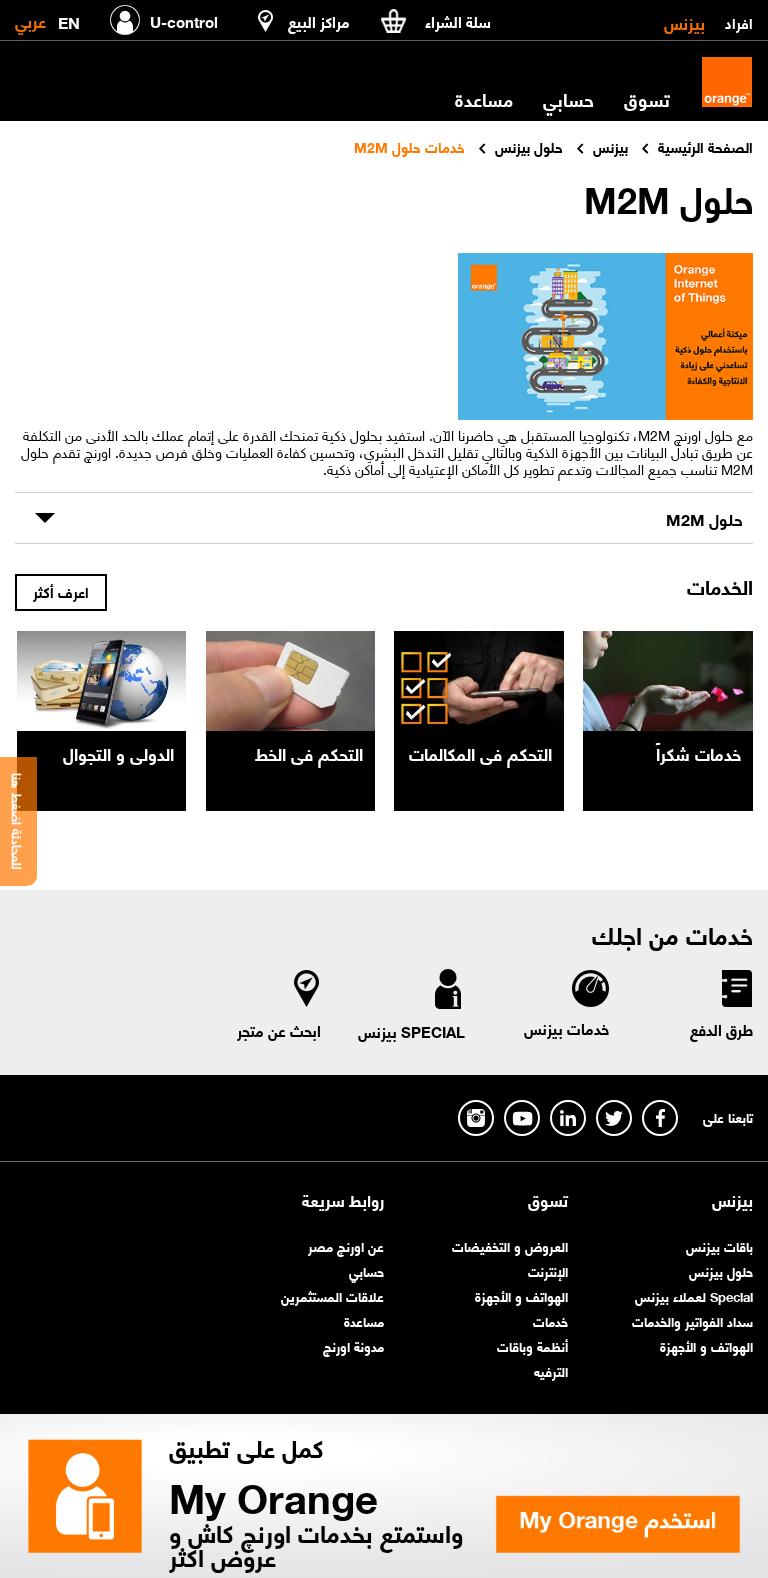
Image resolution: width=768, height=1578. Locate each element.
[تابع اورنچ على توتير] (614, 1118)
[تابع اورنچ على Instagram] (476, 1118)
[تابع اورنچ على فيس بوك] (660, 1118)
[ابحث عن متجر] (307, 992)
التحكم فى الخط (309, 753)
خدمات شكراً (698, 753)
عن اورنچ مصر (346, 1245)
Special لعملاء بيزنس (694, 1295)
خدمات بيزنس (566, 1028)
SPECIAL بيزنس (411, 1031)
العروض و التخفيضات (510, 1245)
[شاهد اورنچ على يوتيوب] (522, 1118)
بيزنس (684, 22)
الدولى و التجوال (118, 753)
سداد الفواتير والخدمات (692, 1320)
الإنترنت (548, 1270)
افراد (739, 22)
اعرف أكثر (61, 591)
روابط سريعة (343, 1200)
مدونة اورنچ (353, 1345)
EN (69, 18)
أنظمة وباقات (532, 1345)
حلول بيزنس (721, 1270)
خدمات (550, 1320)
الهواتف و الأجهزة (706, 1345)
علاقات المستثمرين (332, 1295)
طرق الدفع (721, 1029)
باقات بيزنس (719, 1245)
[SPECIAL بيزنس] (448, 993)
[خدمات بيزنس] (589, 991)
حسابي (568, 99)
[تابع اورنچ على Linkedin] (568, 1118)
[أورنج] (727, 82)
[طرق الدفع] (736, 992)
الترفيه (551, 1370)
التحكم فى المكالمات (480, 753)
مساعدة (364, 1320)
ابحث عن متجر (279, 1030)
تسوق (548, 1200)
